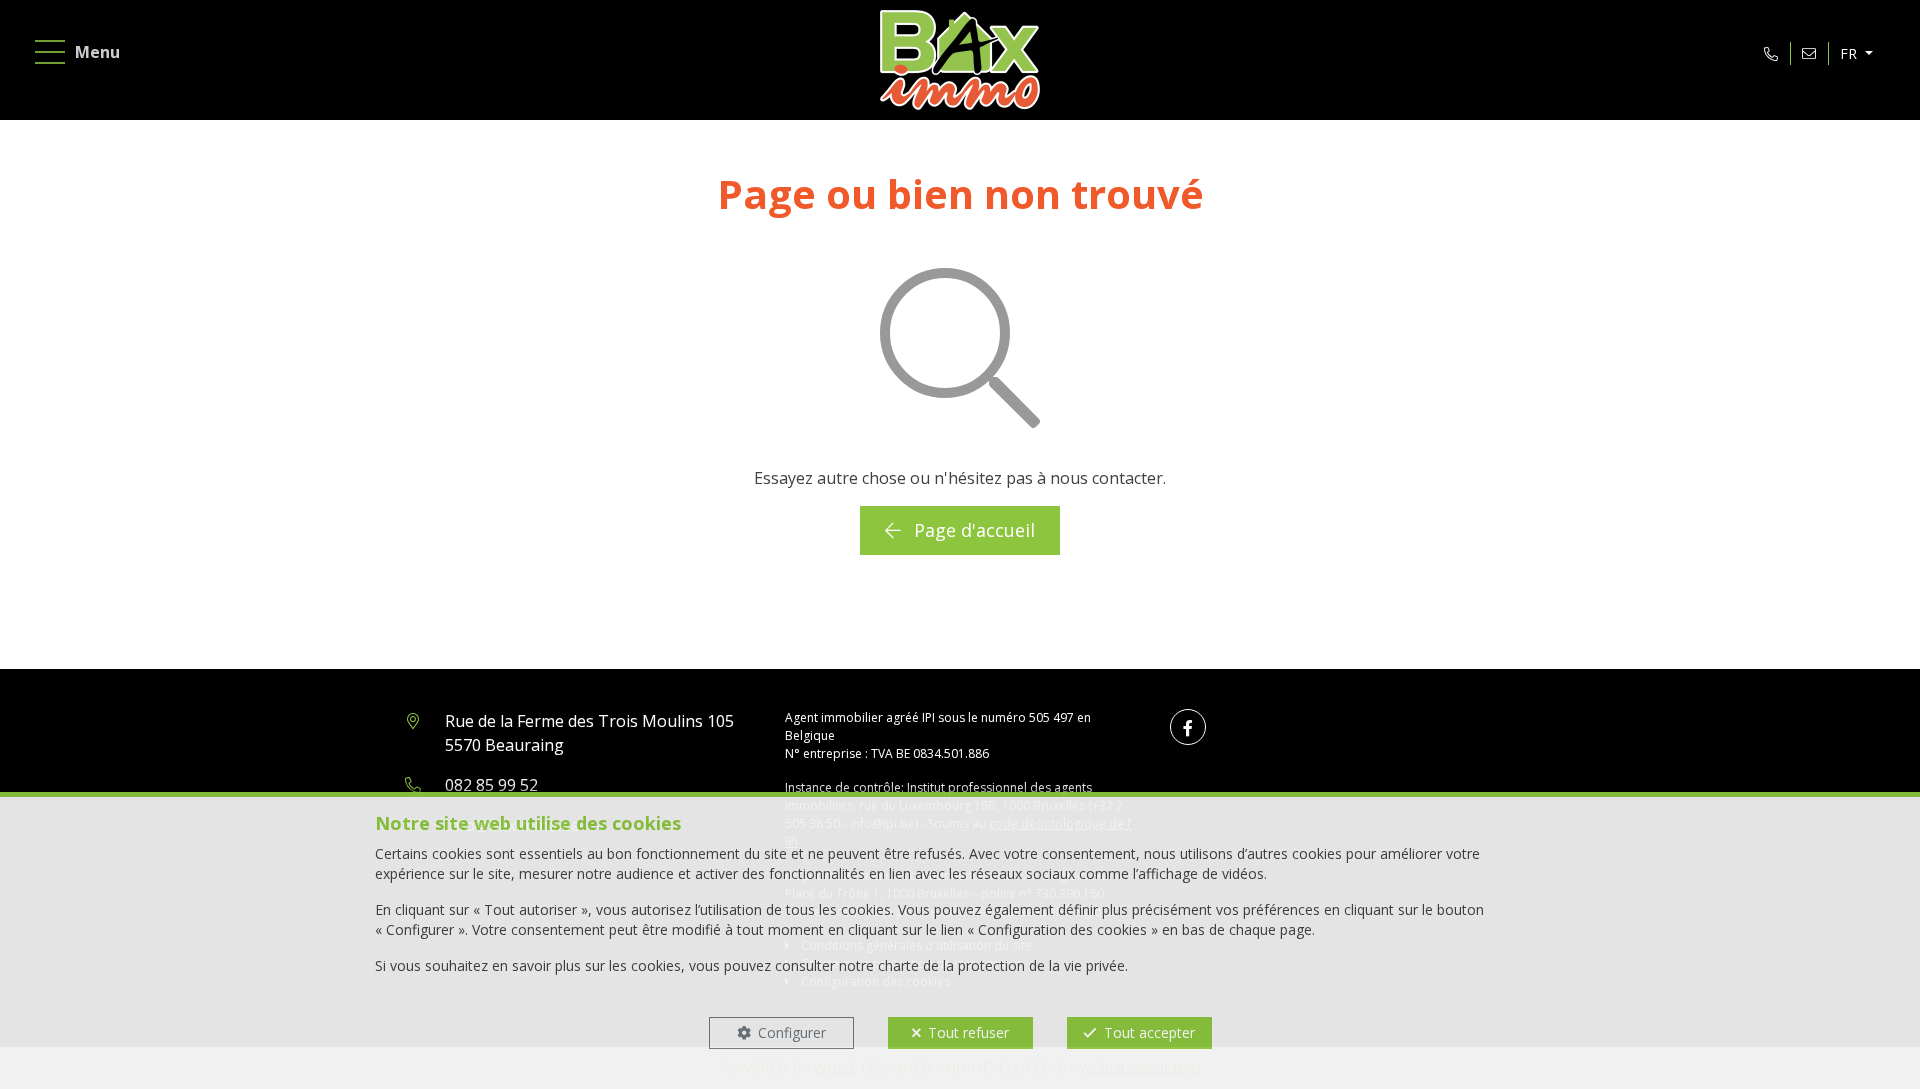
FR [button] (1850, 53)
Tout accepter (1149, 1032)
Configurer (792, 1032)
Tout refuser (968, 1032)
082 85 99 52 (491, 785)
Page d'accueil (972, 530)
